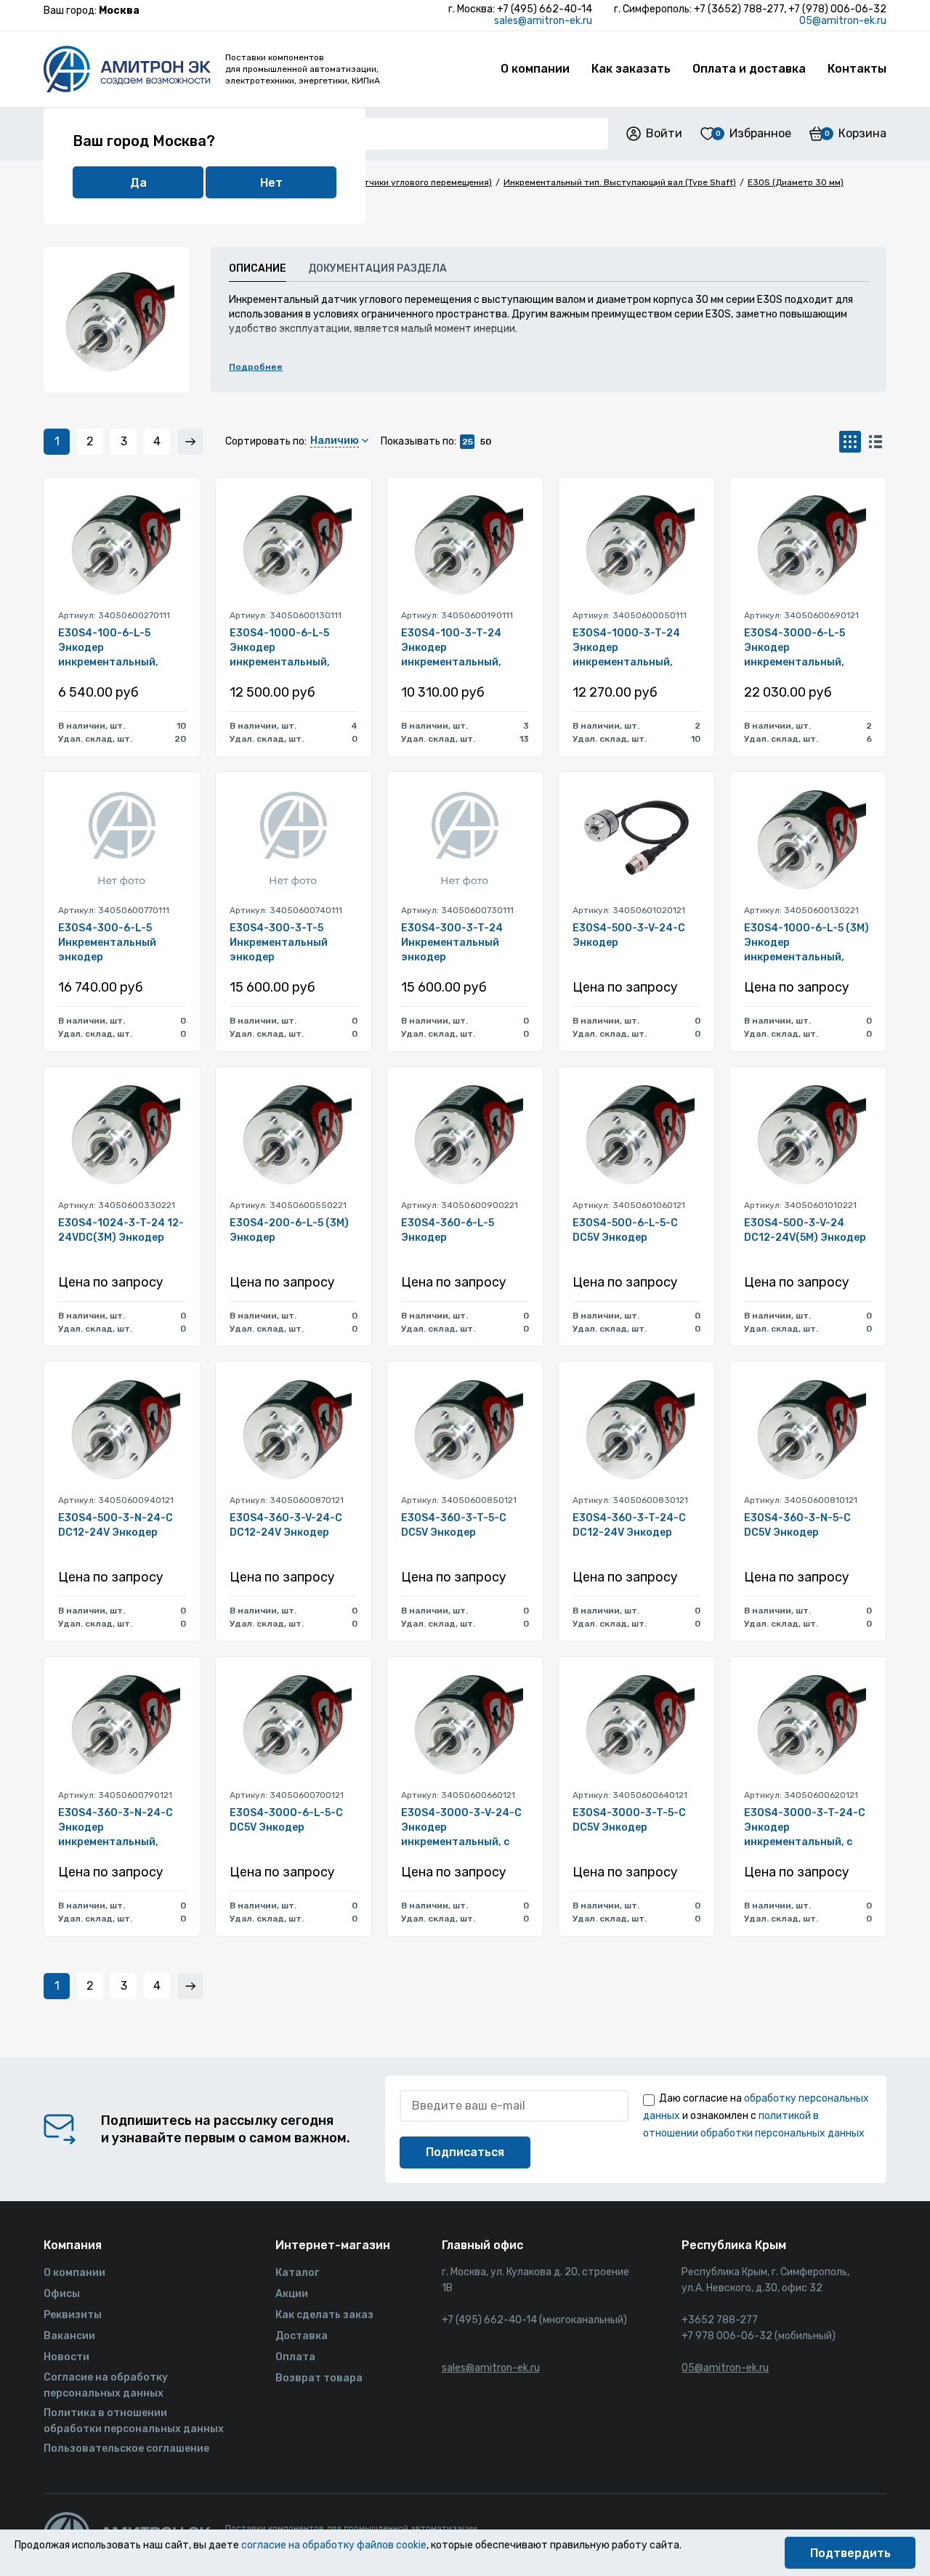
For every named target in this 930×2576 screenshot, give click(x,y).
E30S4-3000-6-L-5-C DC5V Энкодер (286, 1820)
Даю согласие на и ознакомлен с (756, 2116)
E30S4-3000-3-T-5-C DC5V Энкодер (629, 1820)
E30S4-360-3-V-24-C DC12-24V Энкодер (286, 1525)
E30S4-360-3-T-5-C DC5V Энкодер (454, 1525)
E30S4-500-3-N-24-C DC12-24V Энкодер (116, 1525)
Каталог (297, 2273)
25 (468, 442)
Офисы (62, 2294)
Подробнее (256, 367)
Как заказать (631, 69)
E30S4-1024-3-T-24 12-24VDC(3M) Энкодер (121, 1230)
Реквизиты (73, 2315)
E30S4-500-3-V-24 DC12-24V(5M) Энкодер (805, 1230)
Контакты (857, 69)
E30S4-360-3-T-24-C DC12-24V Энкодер (629, 1525)
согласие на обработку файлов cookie (334, 2545)
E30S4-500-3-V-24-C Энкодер (629, 935)
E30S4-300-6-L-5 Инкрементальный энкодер (107, 943)
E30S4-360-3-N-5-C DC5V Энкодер (797, 1525)
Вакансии (69, 2336)
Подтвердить (850, 2553)
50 (486, 442)
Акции (292, 2294)
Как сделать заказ (324, 2315)
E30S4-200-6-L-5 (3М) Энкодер (289, 1230)
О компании (535, 69)
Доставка (302, 2336)
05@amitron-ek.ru (843, 21)
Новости (66, 2357)
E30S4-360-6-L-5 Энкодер (448, 1230)
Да (138, 183)
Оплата (295, 2357)
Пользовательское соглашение (126, 2449)
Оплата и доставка (749, 69)
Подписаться (465, 2152)
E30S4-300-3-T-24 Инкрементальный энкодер (452, 943)
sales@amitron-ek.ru (543, 21)
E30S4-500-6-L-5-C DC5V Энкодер (625, 1230)
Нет (271, 183)
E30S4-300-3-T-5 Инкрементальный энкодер (279, 943)
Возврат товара (319, 2378)
